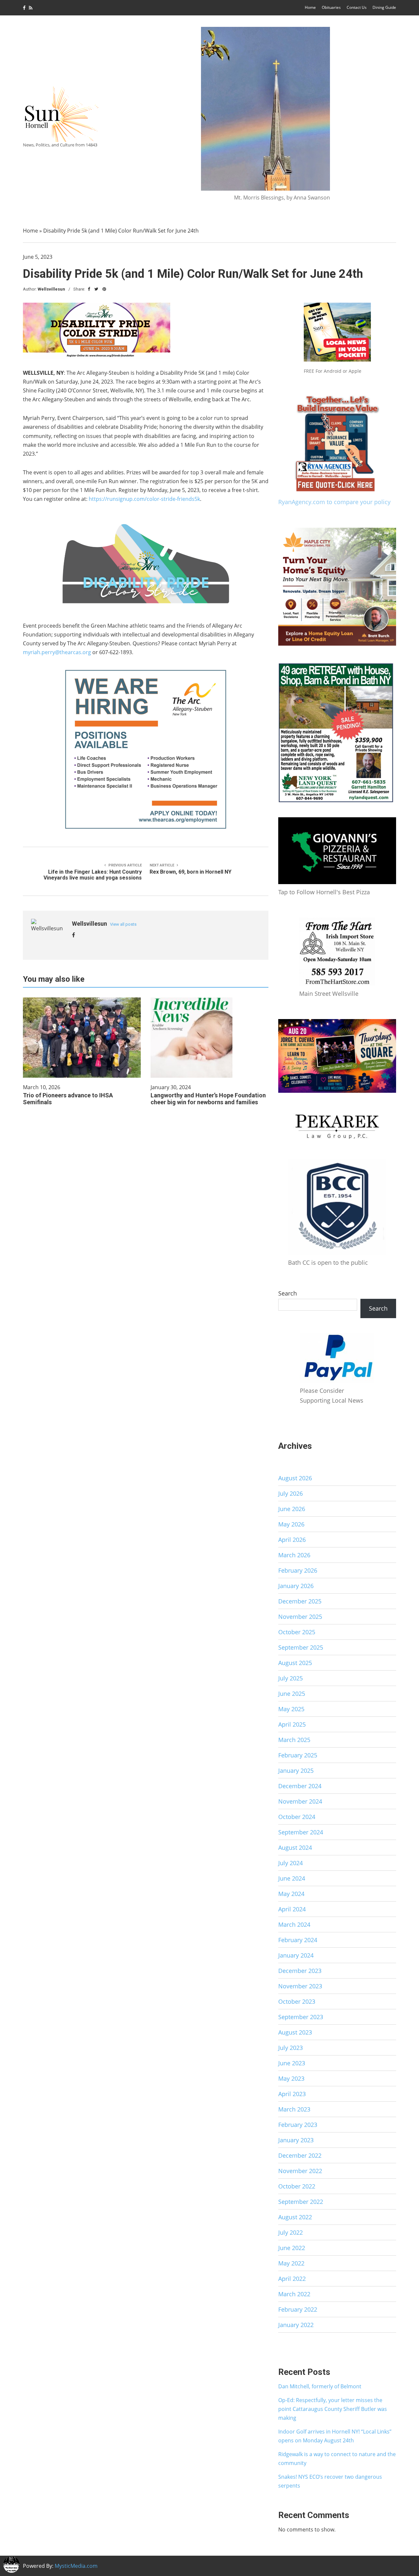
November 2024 (300, 1801)
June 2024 (292, 1878)
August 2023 (295, 2032)
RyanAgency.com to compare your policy (334, 502)
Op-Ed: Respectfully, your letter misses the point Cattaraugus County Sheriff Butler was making (333, 2409)
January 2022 (296, 2325)
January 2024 (296, 1955)
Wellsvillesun (51, 289)
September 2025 (301, 1647)
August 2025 (295, 1663)
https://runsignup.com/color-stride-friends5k (144, 499)
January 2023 (296, 2140)
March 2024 (294, 1924)
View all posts (123, 924)
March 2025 (294, 1740)
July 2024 (291, 1863)
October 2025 (297, 1632)
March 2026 (294, 1555)
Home (310, 7)
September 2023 (301, 2017)
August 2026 (295, 1478)
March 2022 (294, 2294)
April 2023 (292, 2094)
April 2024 (292, 1909)
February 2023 (298, 2125)
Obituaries (331, 7)
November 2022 (300, 2171)
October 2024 (297, 1817)
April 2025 (292, 1724)
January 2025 (296, 1771)
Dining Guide (384, 7)
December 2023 (300, 1971)
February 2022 (298, 2309)
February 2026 (298, 1570)
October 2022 (297, 2186)
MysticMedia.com (76, 2566)
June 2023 (292, 2063)
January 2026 (296, 1586)
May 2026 (291, 1524)
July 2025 (291, 1678)
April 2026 (292, 1540)
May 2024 (291, 1894)
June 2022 (292, 2248)
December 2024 (300, 1786)
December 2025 (300, 1601)
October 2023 (297, 2001)
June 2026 (292, 1509)
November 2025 (300, 1617)
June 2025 (292, 1694)
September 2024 (301, 1832)
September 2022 (301, 2202)
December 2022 (300, 2155)
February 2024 (298, 1940)
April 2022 (292, 2279)
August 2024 (295, 1847)
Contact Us (357, 7)
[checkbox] (11, 2565)
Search (288, 1293)
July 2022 (291, 2232)
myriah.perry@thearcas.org (57, 652)
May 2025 (291, 1709)
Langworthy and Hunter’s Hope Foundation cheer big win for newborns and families (208, 1099)
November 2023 (300, 1986)
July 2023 (291, 2048)
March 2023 (294, 2109)
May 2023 (291, 2078)
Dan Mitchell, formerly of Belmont (320, 2386)
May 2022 (291, 2263)
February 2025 (298, 1755)
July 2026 (291, 1493)
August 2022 (295, 2217)
